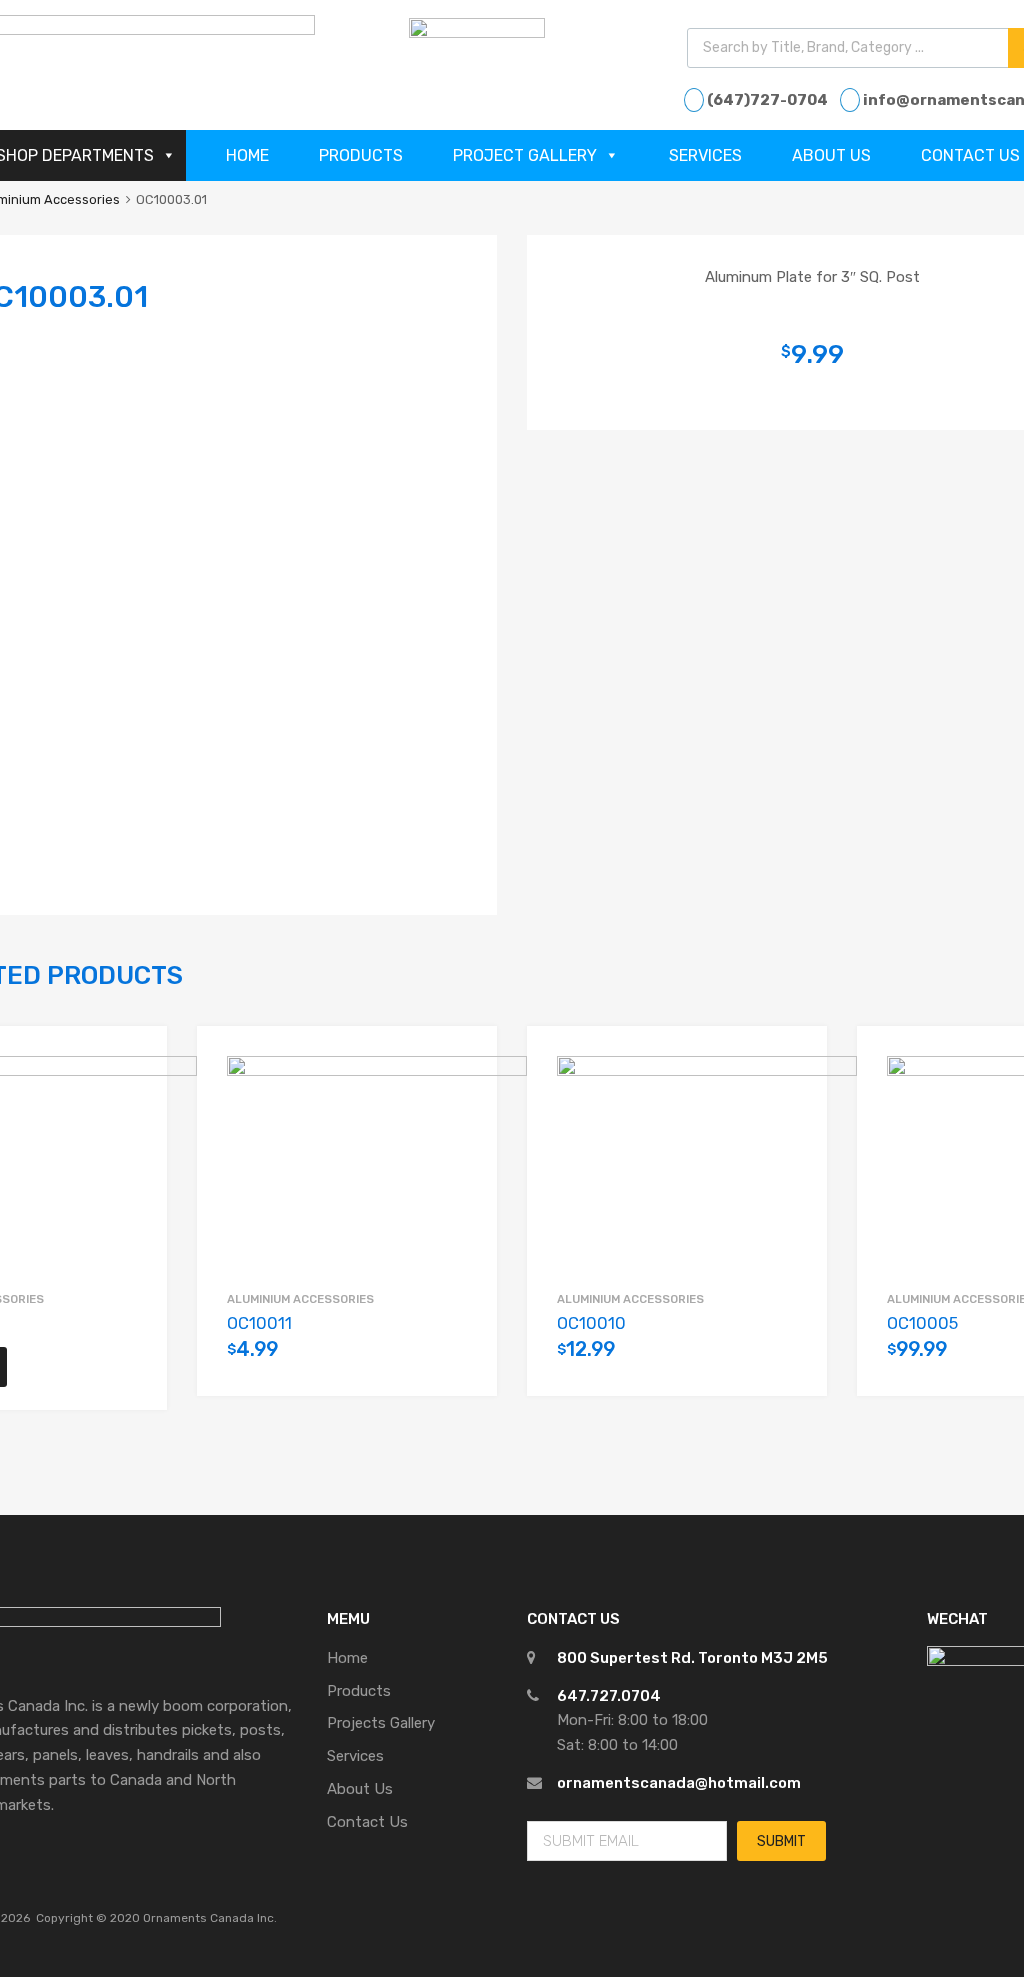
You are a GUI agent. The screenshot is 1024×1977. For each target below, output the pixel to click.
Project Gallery (525, 155)
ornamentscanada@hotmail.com (679, 1783)
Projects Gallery (381, 1723)
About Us (831, 155)
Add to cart (457, 1360)
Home (247, 155)
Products (361, 155)
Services (705, 155)
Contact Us (367, 1822)
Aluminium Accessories (300, 1299)
